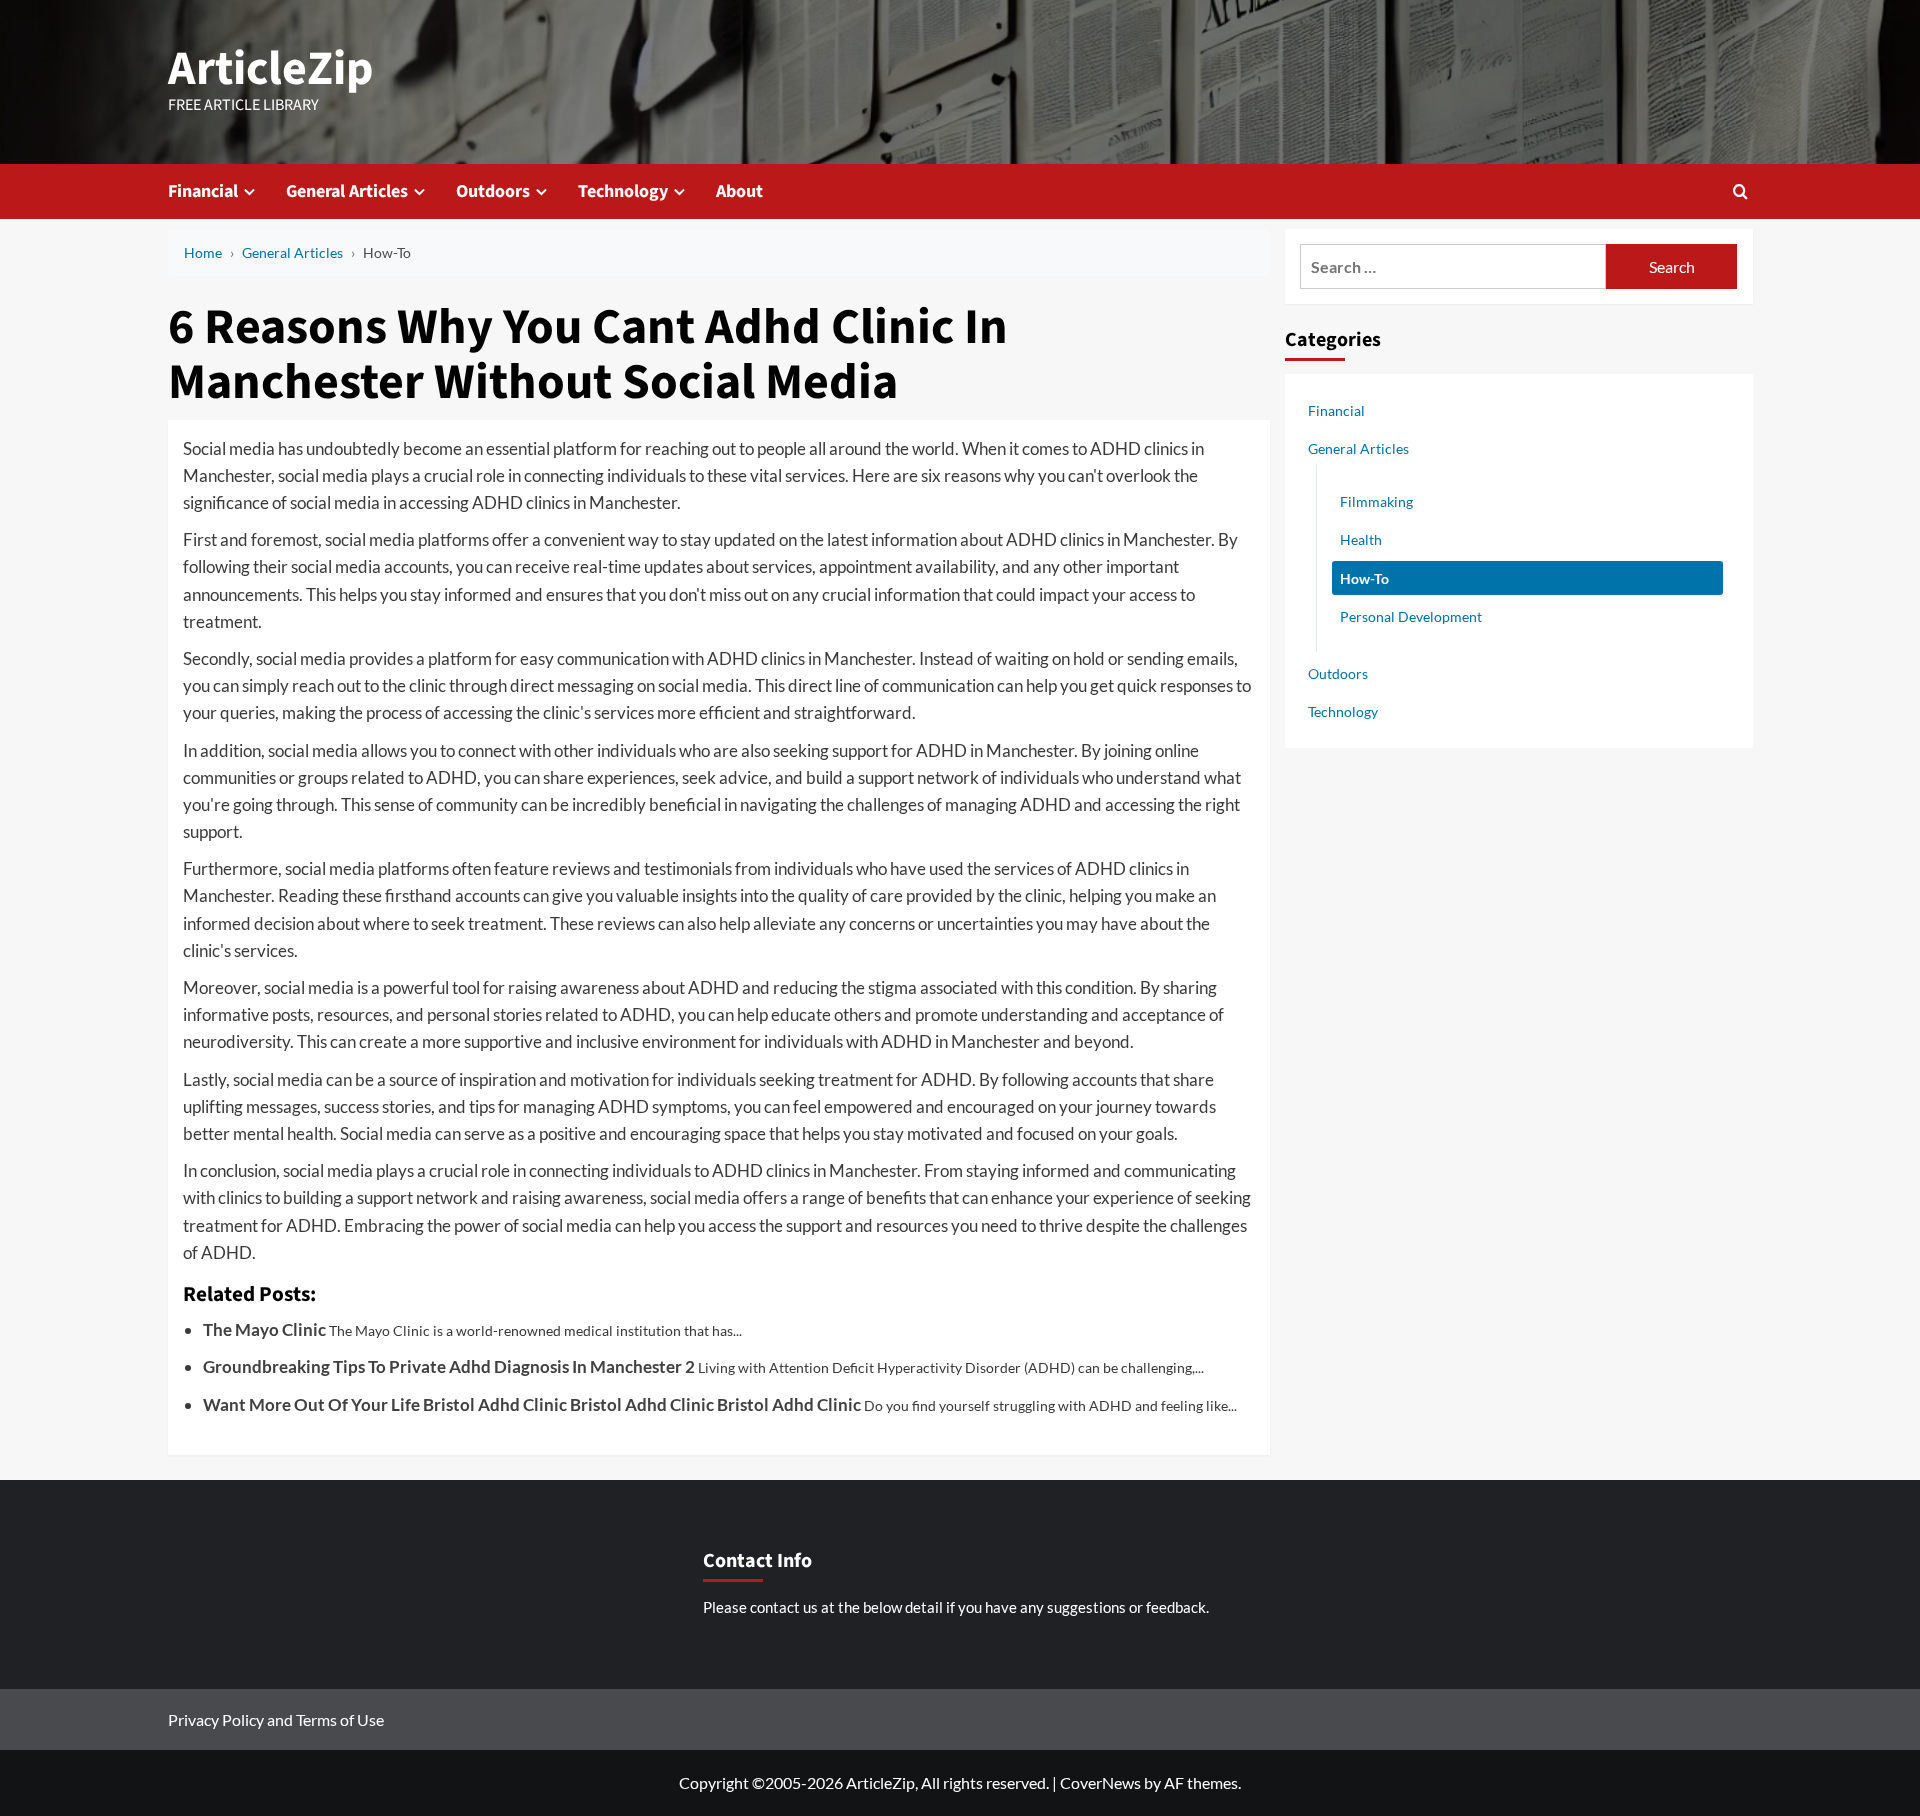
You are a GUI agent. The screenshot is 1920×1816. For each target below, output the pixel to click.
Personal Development (1411, 615)
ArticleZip (271, 69)
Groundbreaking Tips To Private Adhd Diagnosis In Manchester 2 (449, 1366)
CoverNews (1100, 1782)
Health (1361, 539)
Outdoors (493, 191)
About (739, 191)
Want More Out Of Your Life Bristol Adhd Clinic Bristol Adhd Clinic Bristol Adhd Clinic (532, 1404)
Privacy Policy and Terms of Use (276, 1719)
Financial (203, 191)
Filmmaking (1376, 501)
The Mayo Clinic (264, 1329)
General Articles (347, 191)
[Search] (1740, 191)
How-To (1364, 577)
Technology (623, 191)
